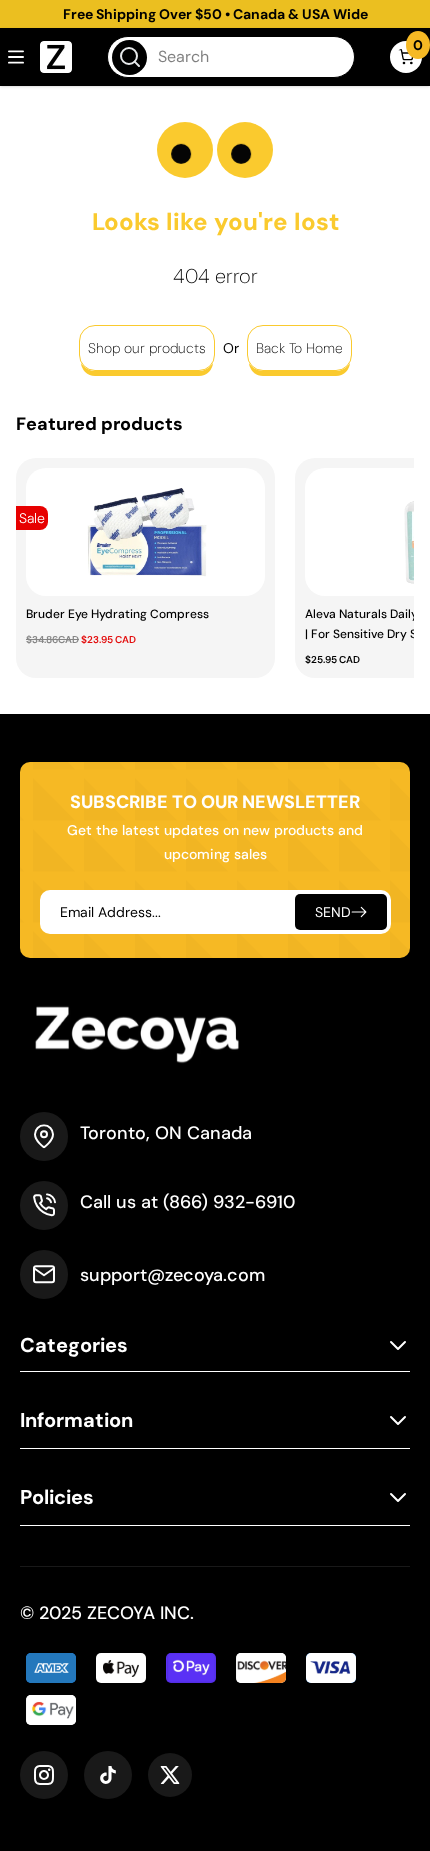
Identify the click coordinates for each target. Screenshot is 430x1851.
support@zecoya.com (172, 1275)
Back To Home (299, 348)
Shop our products (147, 348)
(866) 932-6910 (229, 1202)
